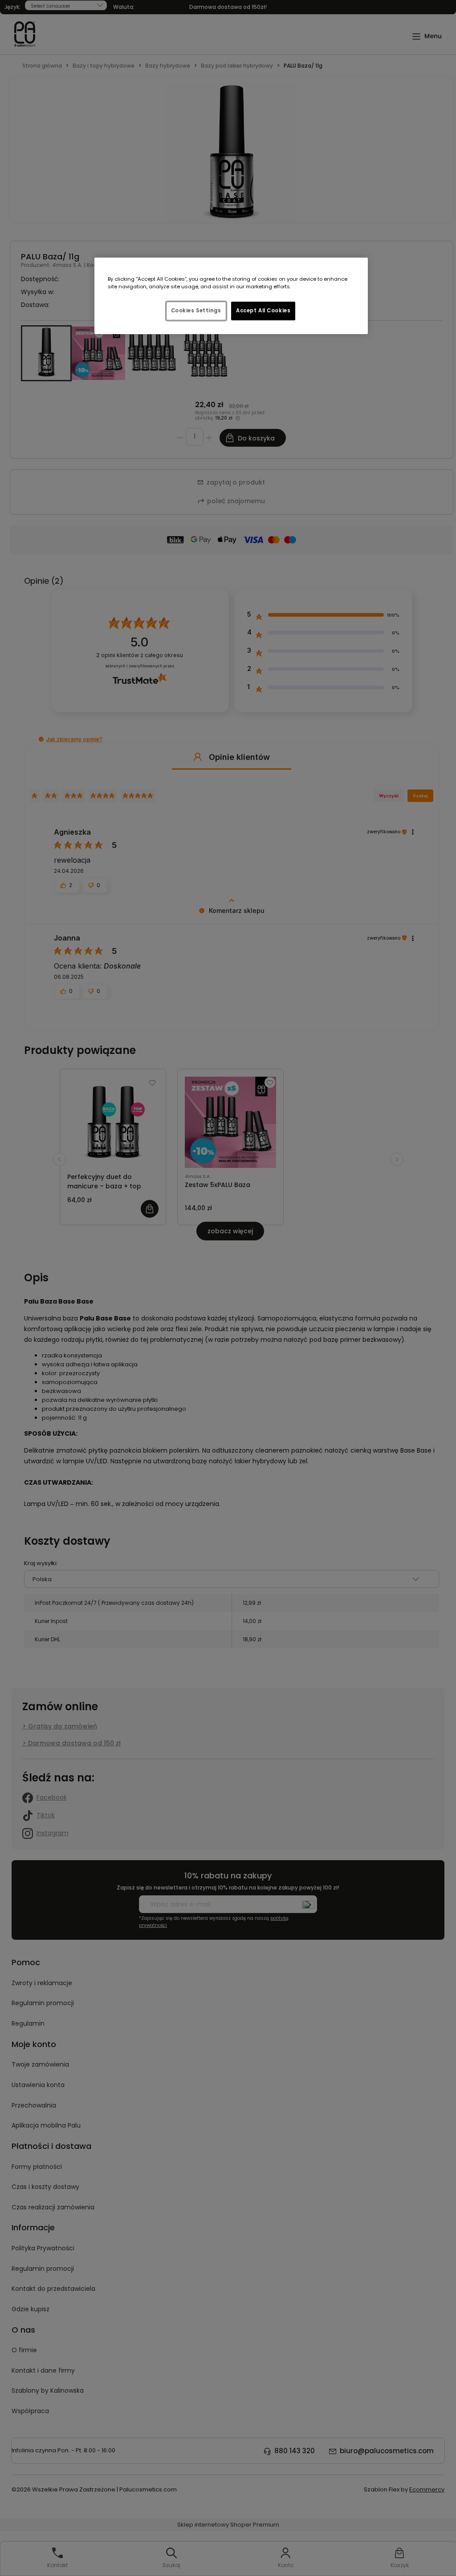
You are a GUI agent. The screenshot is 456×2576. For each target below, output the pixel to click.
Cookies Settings (196, 311)
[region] (231, 296)
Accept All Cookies (263, 311)
